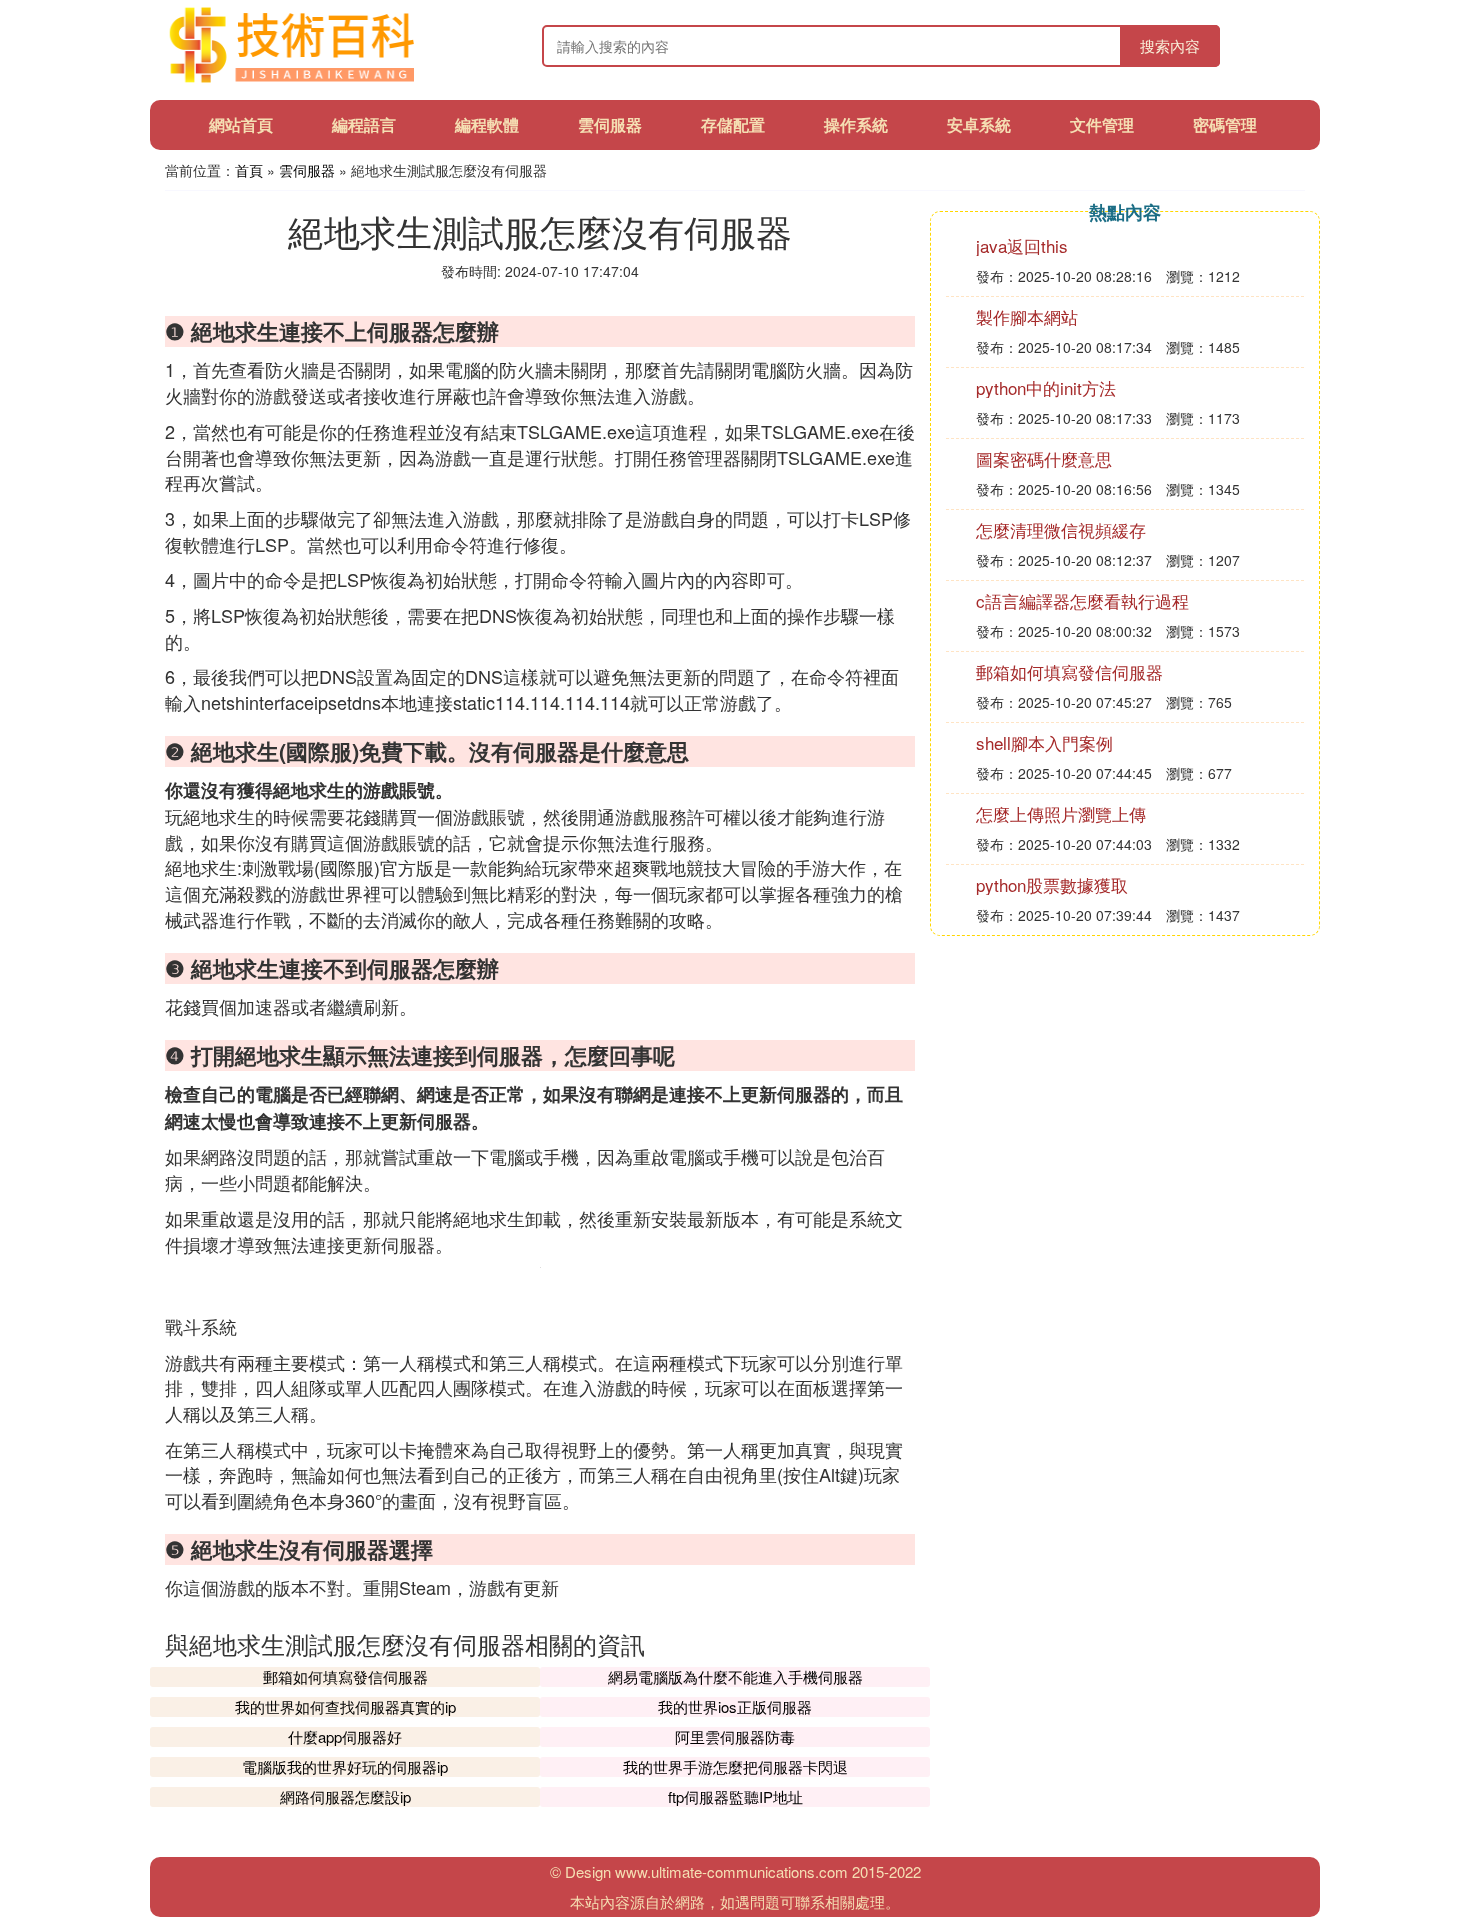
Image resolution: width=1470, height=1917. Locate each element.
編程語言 (364, 124)
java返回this (1022, 245)
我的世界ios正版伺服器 (735, 1706)
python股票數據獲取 (1052, 884)
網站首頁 (241, 124)
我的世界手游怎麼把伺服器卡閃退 (735, 1766)
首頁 (249, 170)
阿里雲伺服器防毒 (735, 1736)
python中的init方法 (1046, 387)
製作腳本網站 (1027, 316)
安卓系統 (979, 124)
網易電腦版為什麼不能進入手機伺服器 (735, 1676)
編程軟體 (487, 124)
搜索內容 (1170, 45)
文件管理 (1102, 124)
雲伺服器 (610, 124)
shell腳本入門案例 (1044, 742)
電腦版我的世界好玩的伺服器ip (345, 1766)
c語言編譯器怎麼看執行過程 (1082, 600)
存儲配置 (733, 124)
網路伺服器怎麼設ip (345, 1796)
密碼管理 (1225, 124)
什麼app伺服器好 (345, 1736)
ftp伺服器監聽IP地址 (735, 1796)
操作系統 (856, 124)
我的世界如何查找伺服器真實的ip (345, 1706)
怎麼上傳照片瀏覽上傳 (1061, 813)
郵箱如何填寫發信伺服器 (345, 1676)
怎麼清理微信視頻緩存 (1061, 529)
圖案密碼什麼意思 (1044, 458)
